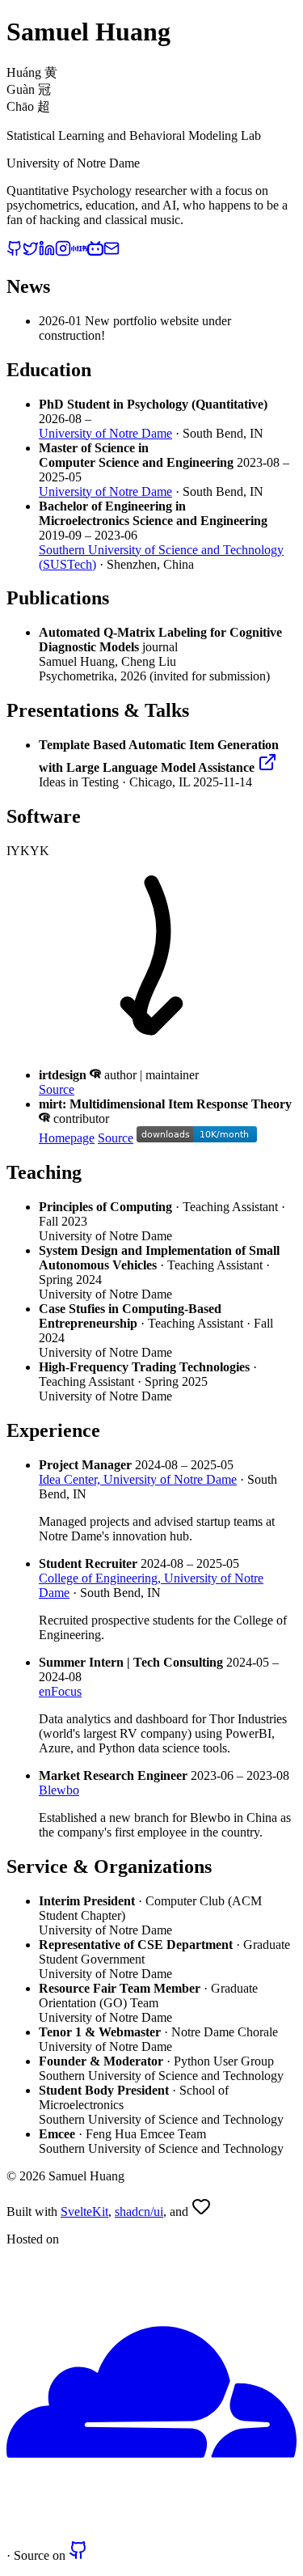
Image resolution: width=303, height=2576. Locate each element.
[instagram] (63, 252)
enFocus (60, 1691)
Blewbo (59, 1790)
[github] (15, 252)
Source (57, 1089)
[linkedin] (47, 252)
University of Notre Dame (105, 433)
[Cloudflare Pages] (151, 2533)
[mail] (112, 252)
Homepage (67, 1138)
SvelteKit (84, 2212)
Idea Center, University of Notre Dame (138, 1479)
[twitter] (31, 252)
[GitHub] (78, 2555)
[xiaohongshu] (79, 252)
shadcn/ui (139, 2212)
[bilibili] (95, 252)
